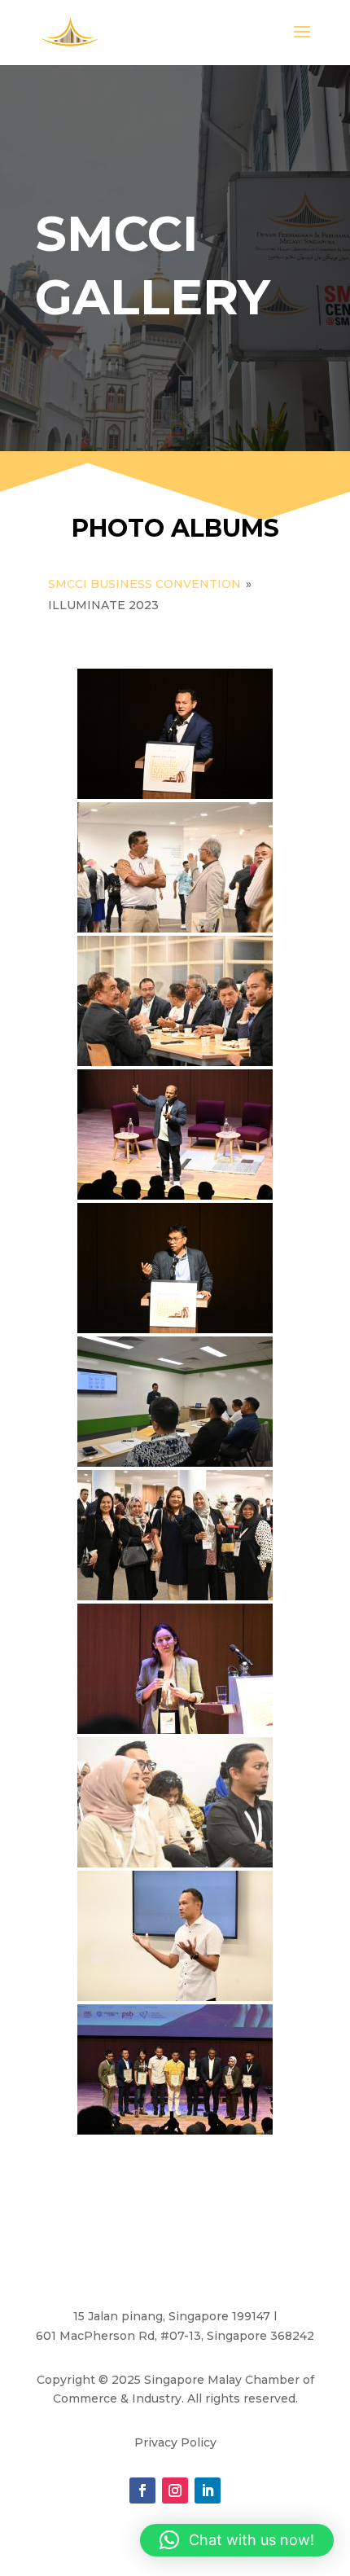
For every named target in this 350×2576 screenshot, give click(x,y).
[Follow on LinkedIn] (208, 2490)
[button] (237, 2540)
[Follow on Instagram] (175, 2490)
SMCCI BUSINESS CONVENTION (144, 584)
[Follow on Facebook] (142, 2490)
